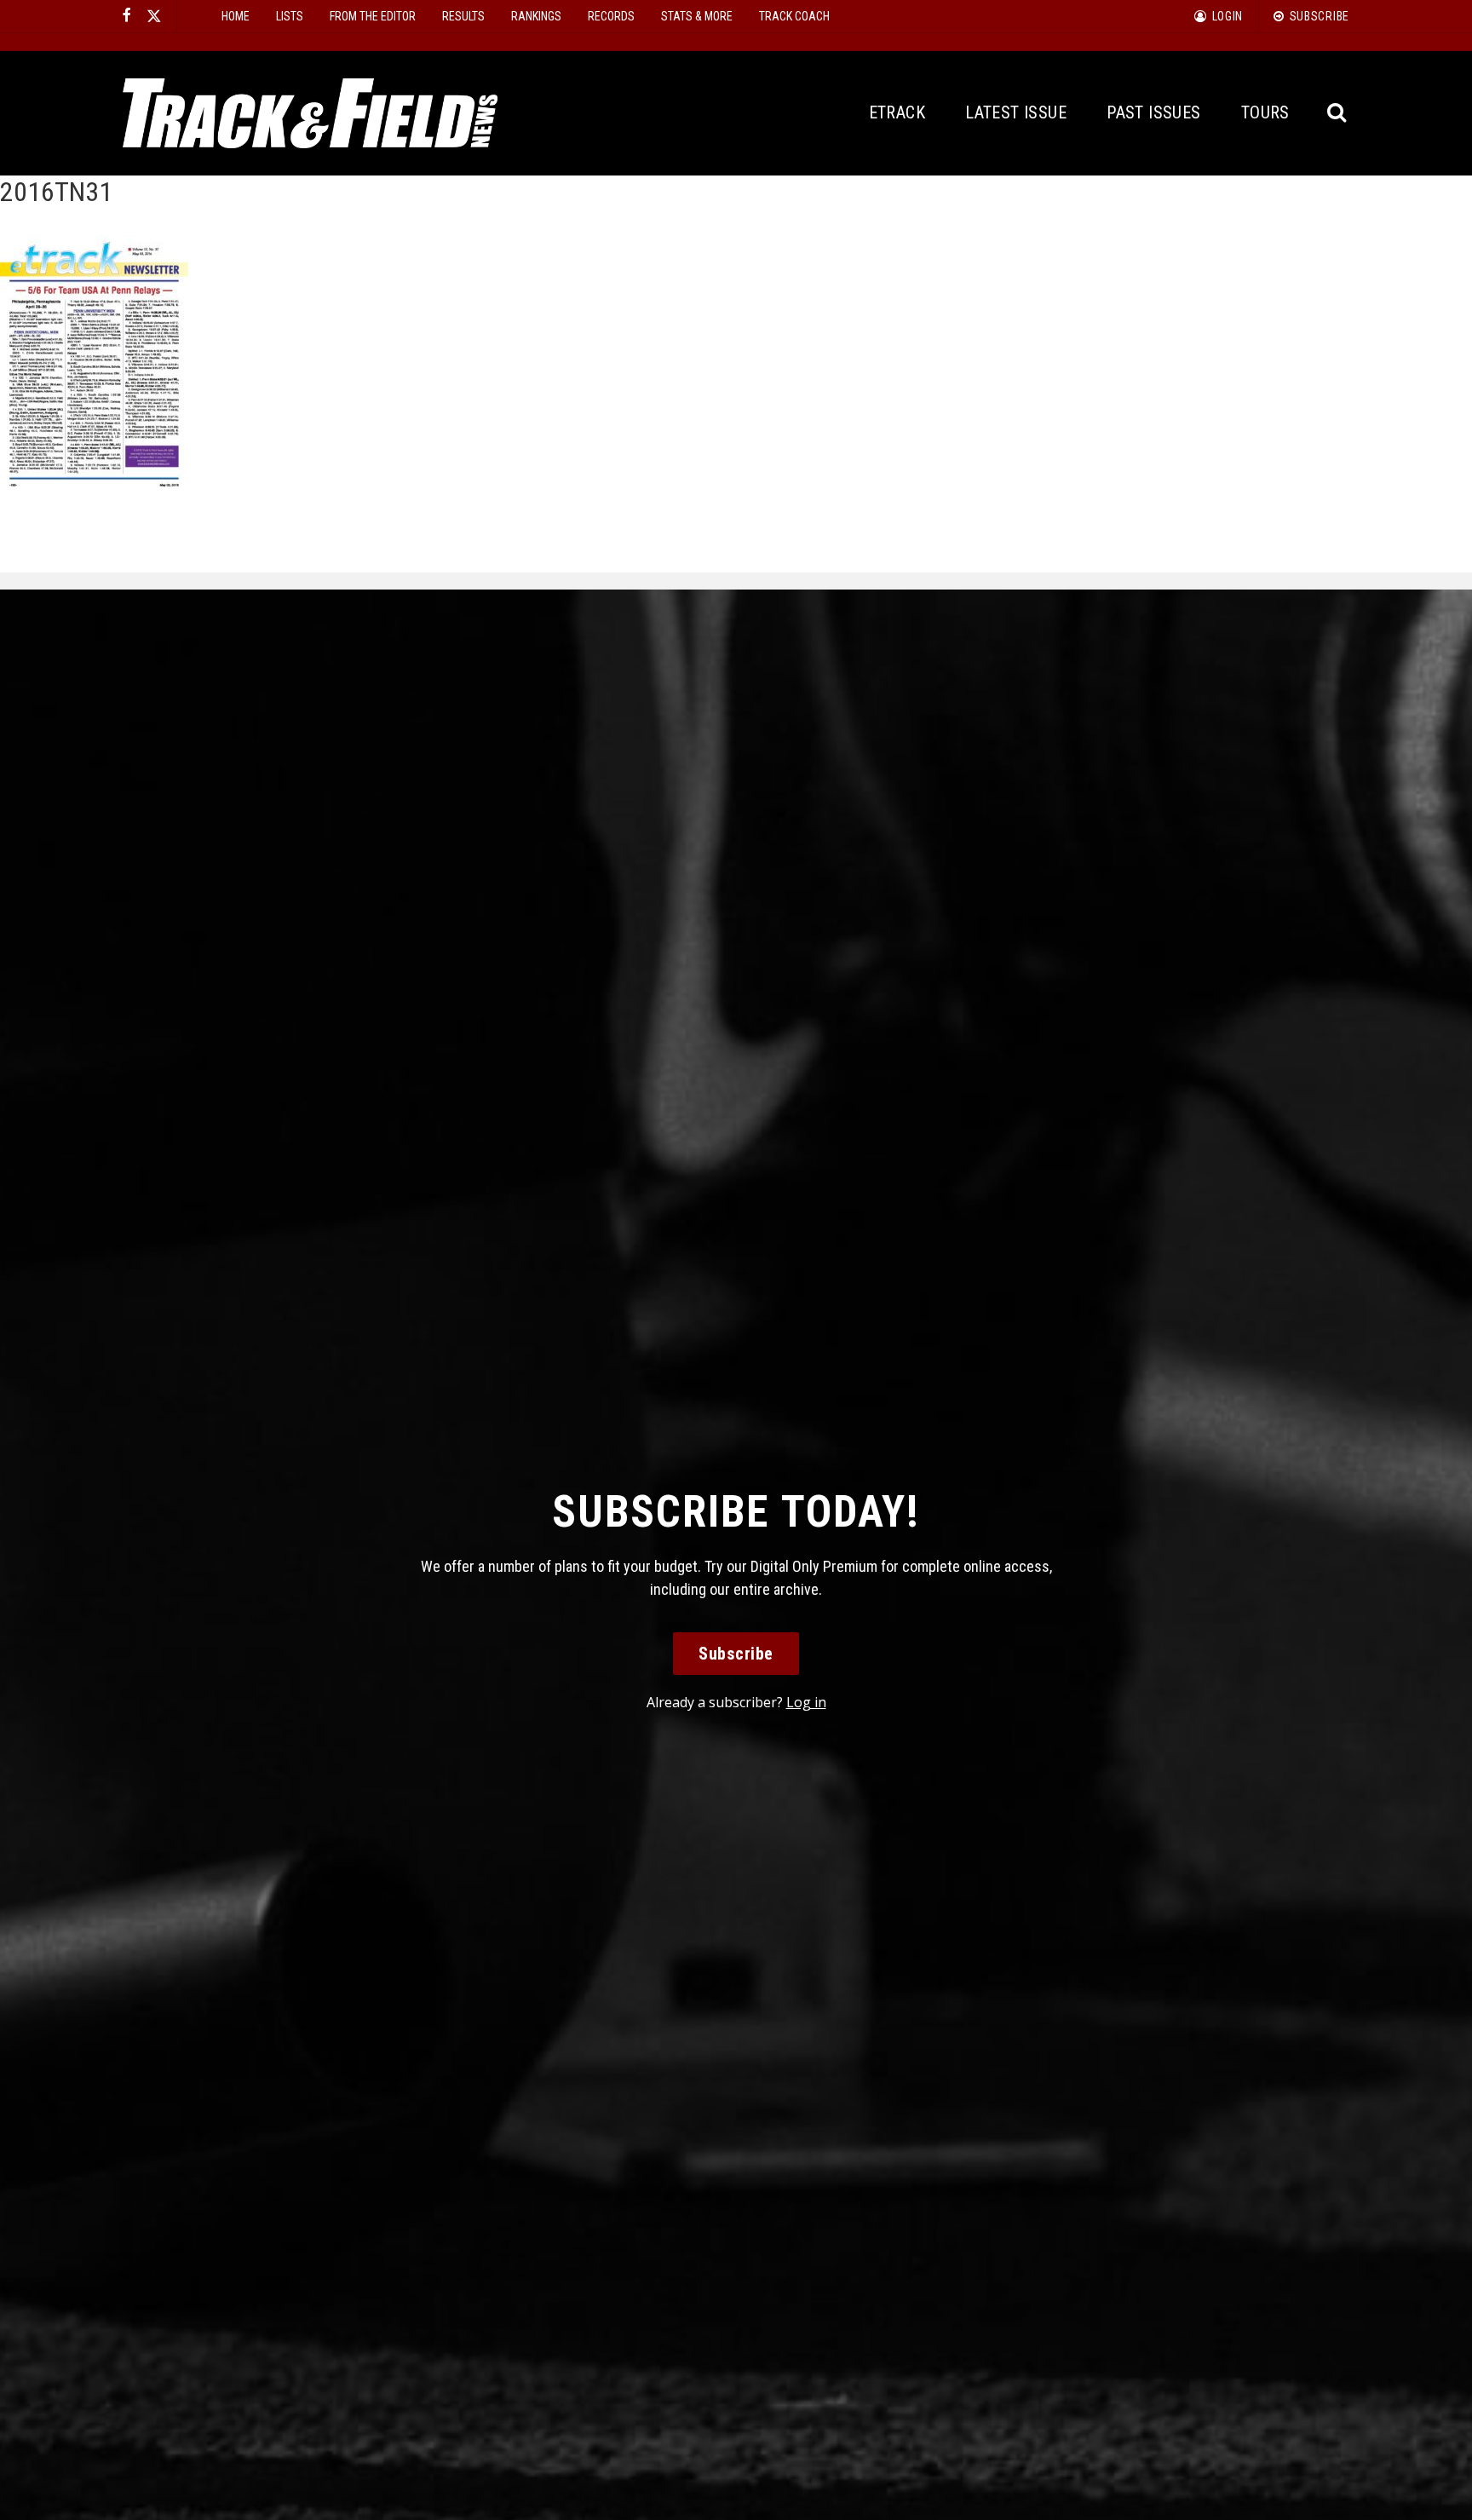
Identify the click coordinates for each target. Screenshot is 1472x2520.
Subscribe (736, 1654)
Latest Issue (1016, 112)
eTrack (897, 112)
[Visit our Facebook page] (127, 16)
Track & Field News (310, 113)
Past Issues (1153, 112)
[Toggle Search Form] (1338, 113)
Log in (806, 1702)
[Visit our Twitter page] (154, 16)
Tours (1265, 112)
